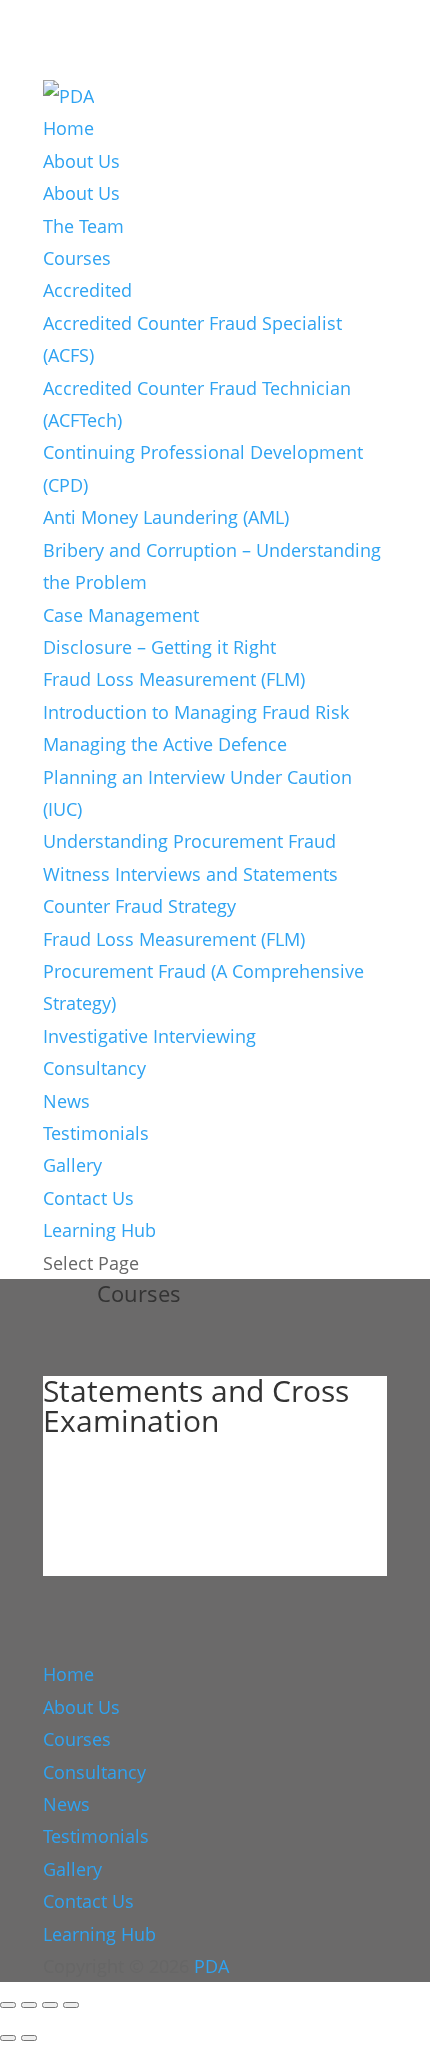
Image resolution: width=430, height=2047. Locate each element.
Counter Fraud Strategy (139, 906)
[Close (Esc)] (71, 2005)
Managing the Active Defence (165, 744)
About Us (81, 161)
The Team (83, 226)
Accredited (87, 290)
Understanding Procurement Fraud (189, 841)
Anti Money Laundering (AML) (166, 517)
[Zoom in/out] (8, 2005)
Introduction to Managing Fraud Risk (196, 712)
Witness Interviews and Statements (190, 874)
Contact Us (88, 1198)
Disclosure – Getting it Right (159, 647)
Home (68, 128)
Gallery (72, 1165)
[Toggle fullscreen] (29, 2005)
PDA (211, 1966)
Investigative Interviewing (149, 1036)
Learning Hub (99, 1230)
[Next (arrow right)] (29, 2038)
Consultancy (94, 1068)
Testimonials (96, 1133)
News (66, 1101)
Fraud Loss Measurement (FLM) (174, 679)
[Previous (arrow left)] (8, 2038)
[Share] (50, 2005)
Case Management (121, 615)
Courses (77, 258)
